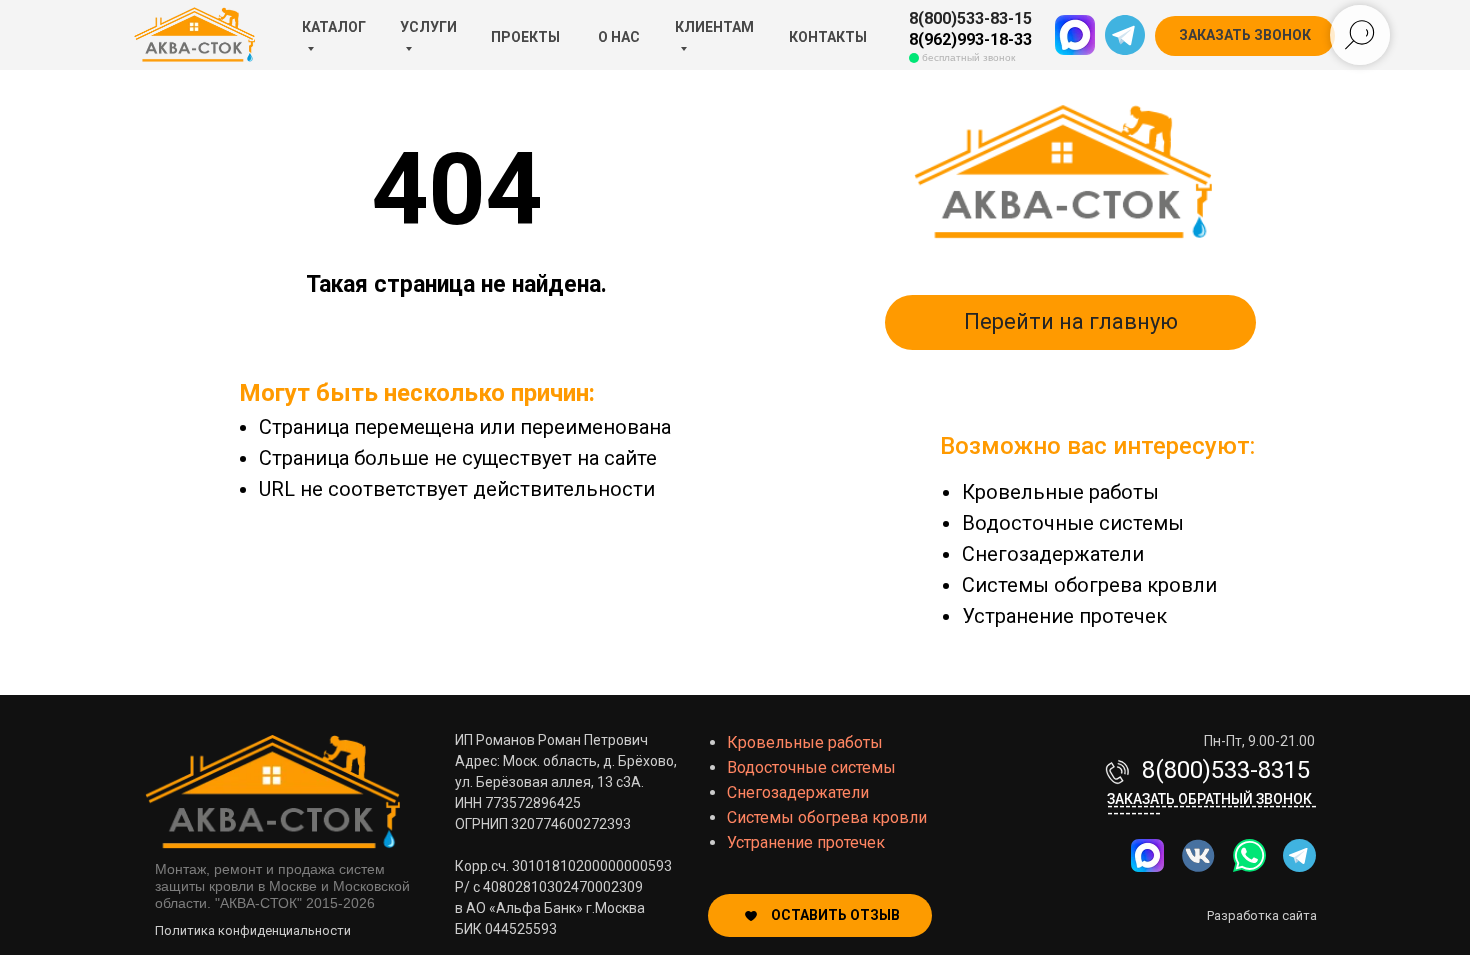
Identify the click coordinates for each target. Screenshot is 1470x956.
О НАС (619, 37)
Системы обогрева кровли (1089, 585)
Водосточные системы (1073, 523)
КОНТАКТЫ (828, 37)
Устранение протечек (1064, 616)
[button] (1245, 36)
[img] (1249, 855)
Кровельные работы (1060, 492)
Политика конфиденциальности (253, 930)
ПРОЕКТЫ (525, 37)
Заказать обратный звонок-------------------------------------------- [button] (1212, 806)
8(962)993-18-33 (970, 39)
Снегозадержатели (1053, 554)
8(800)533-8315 (1226, 770)
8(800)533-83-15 (970, 18)
